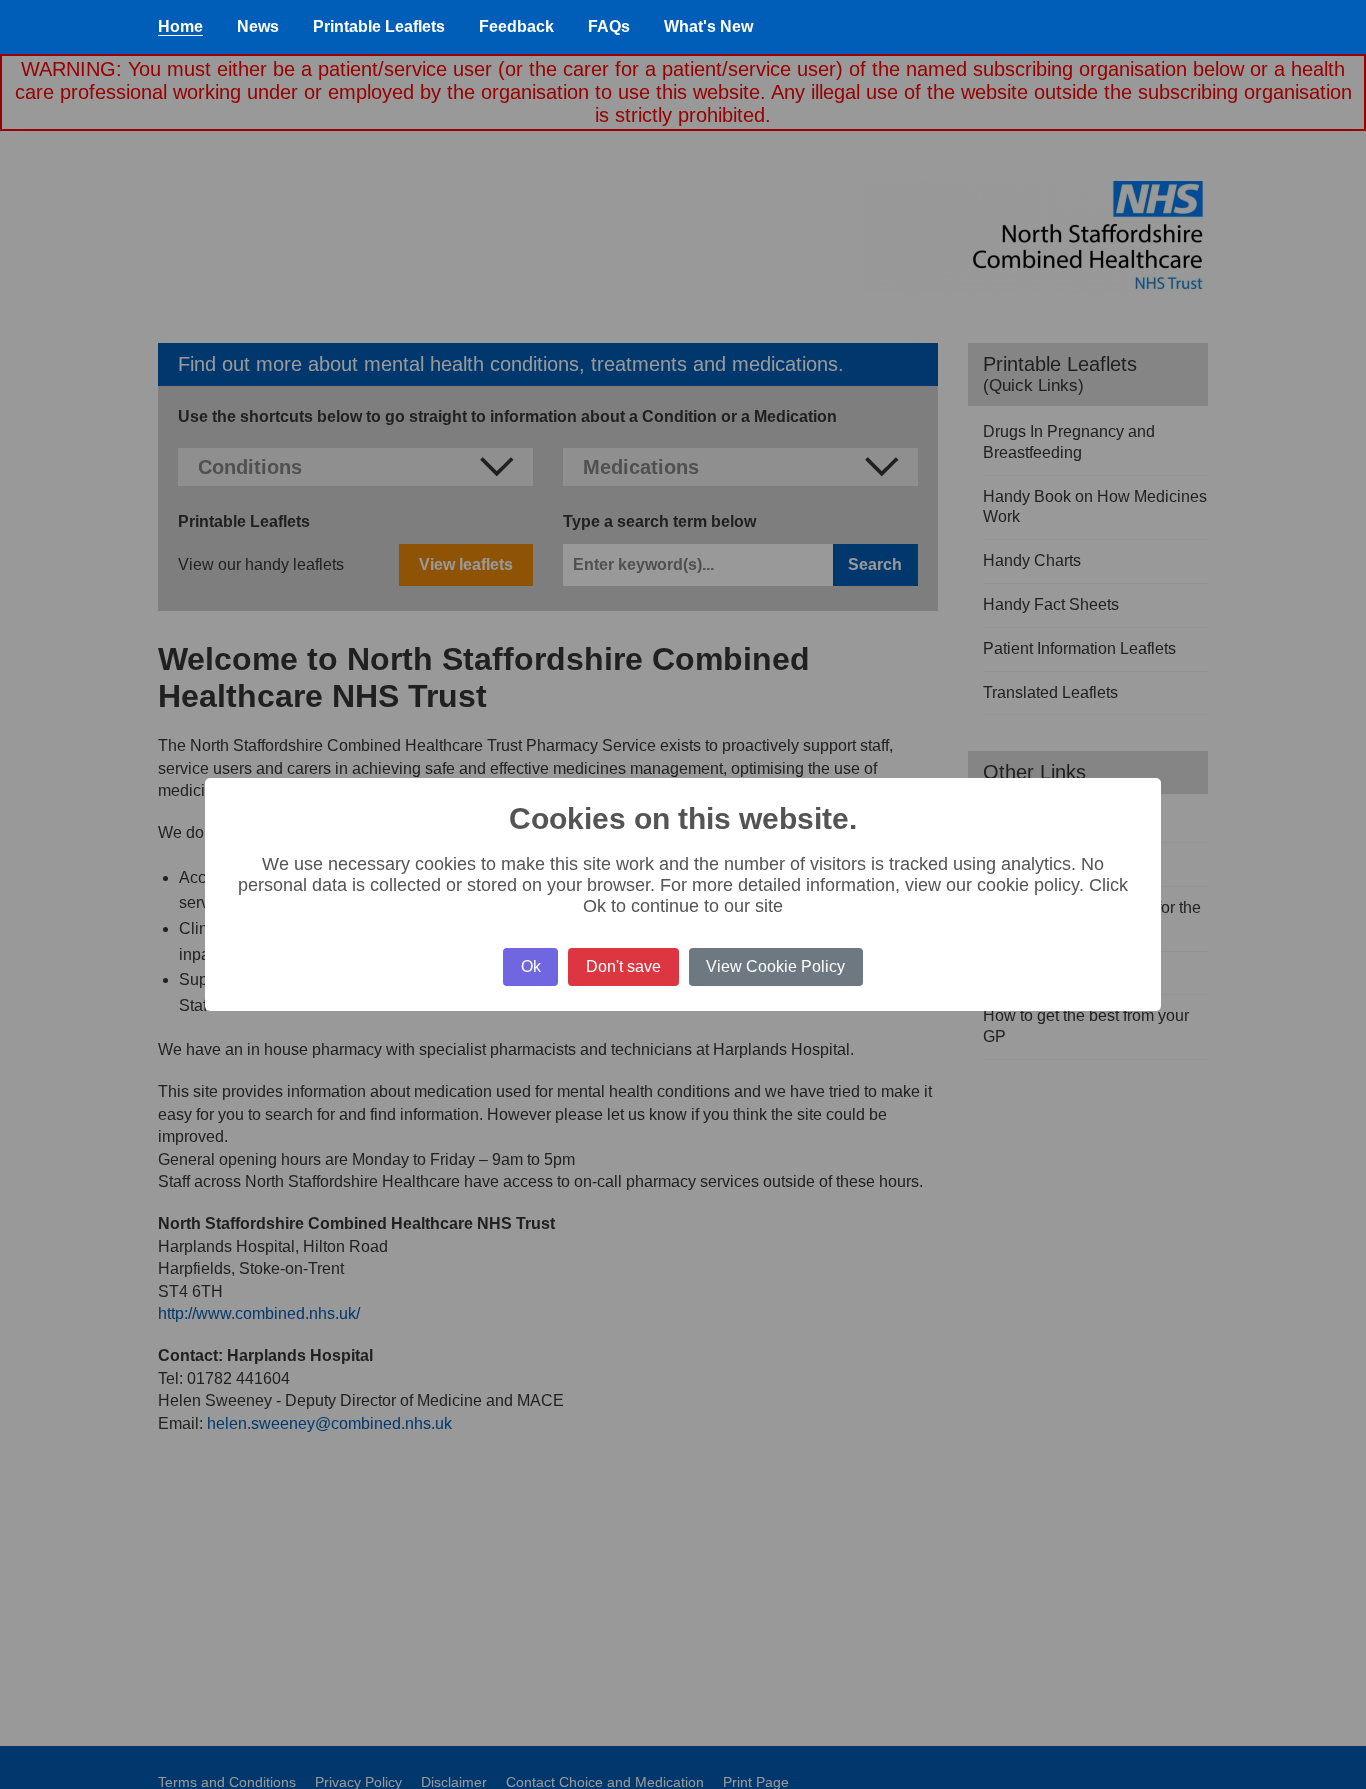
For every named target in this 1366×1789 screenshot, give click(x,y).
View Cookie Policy (775, 966)
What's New (708, 26)
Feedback (516, 26)
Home (180, 26)
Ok (531, 966)
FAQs (609, 26)
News (258, 26)
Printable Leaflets (379, 26)
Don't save (623, 966)
